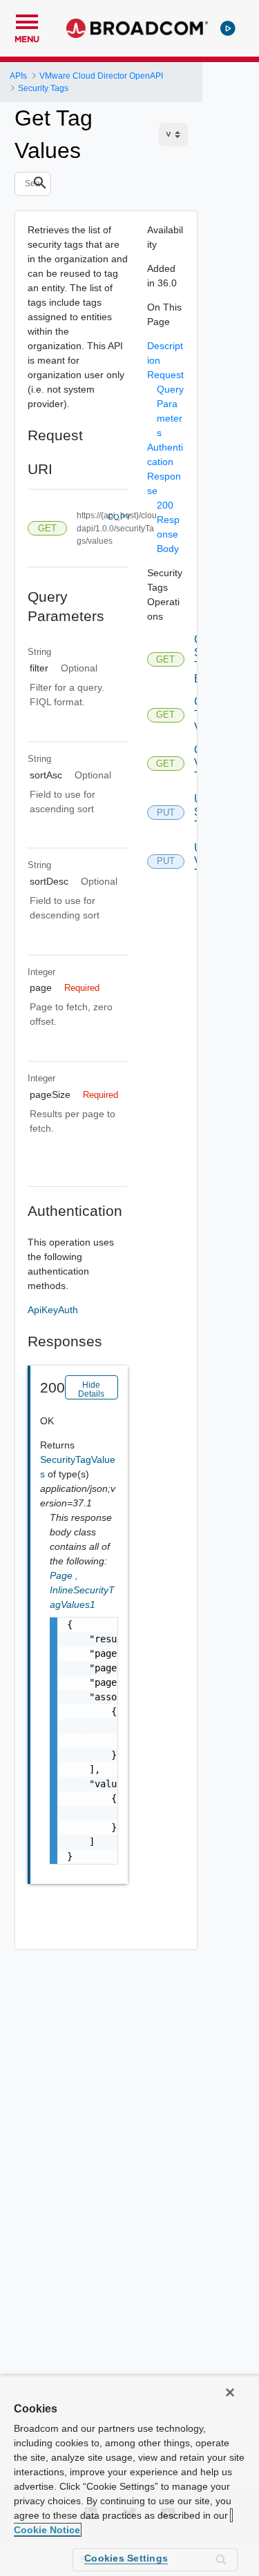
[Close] (230, 2392)
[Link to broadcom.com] (137, 28)
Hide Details (91, 1389)
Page (64, 1575)
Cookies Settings (126, 2558)
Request (165, 375)
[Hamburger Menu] (27, 20)
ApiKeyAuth (53, 1310)
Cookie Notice (47, 2530)
